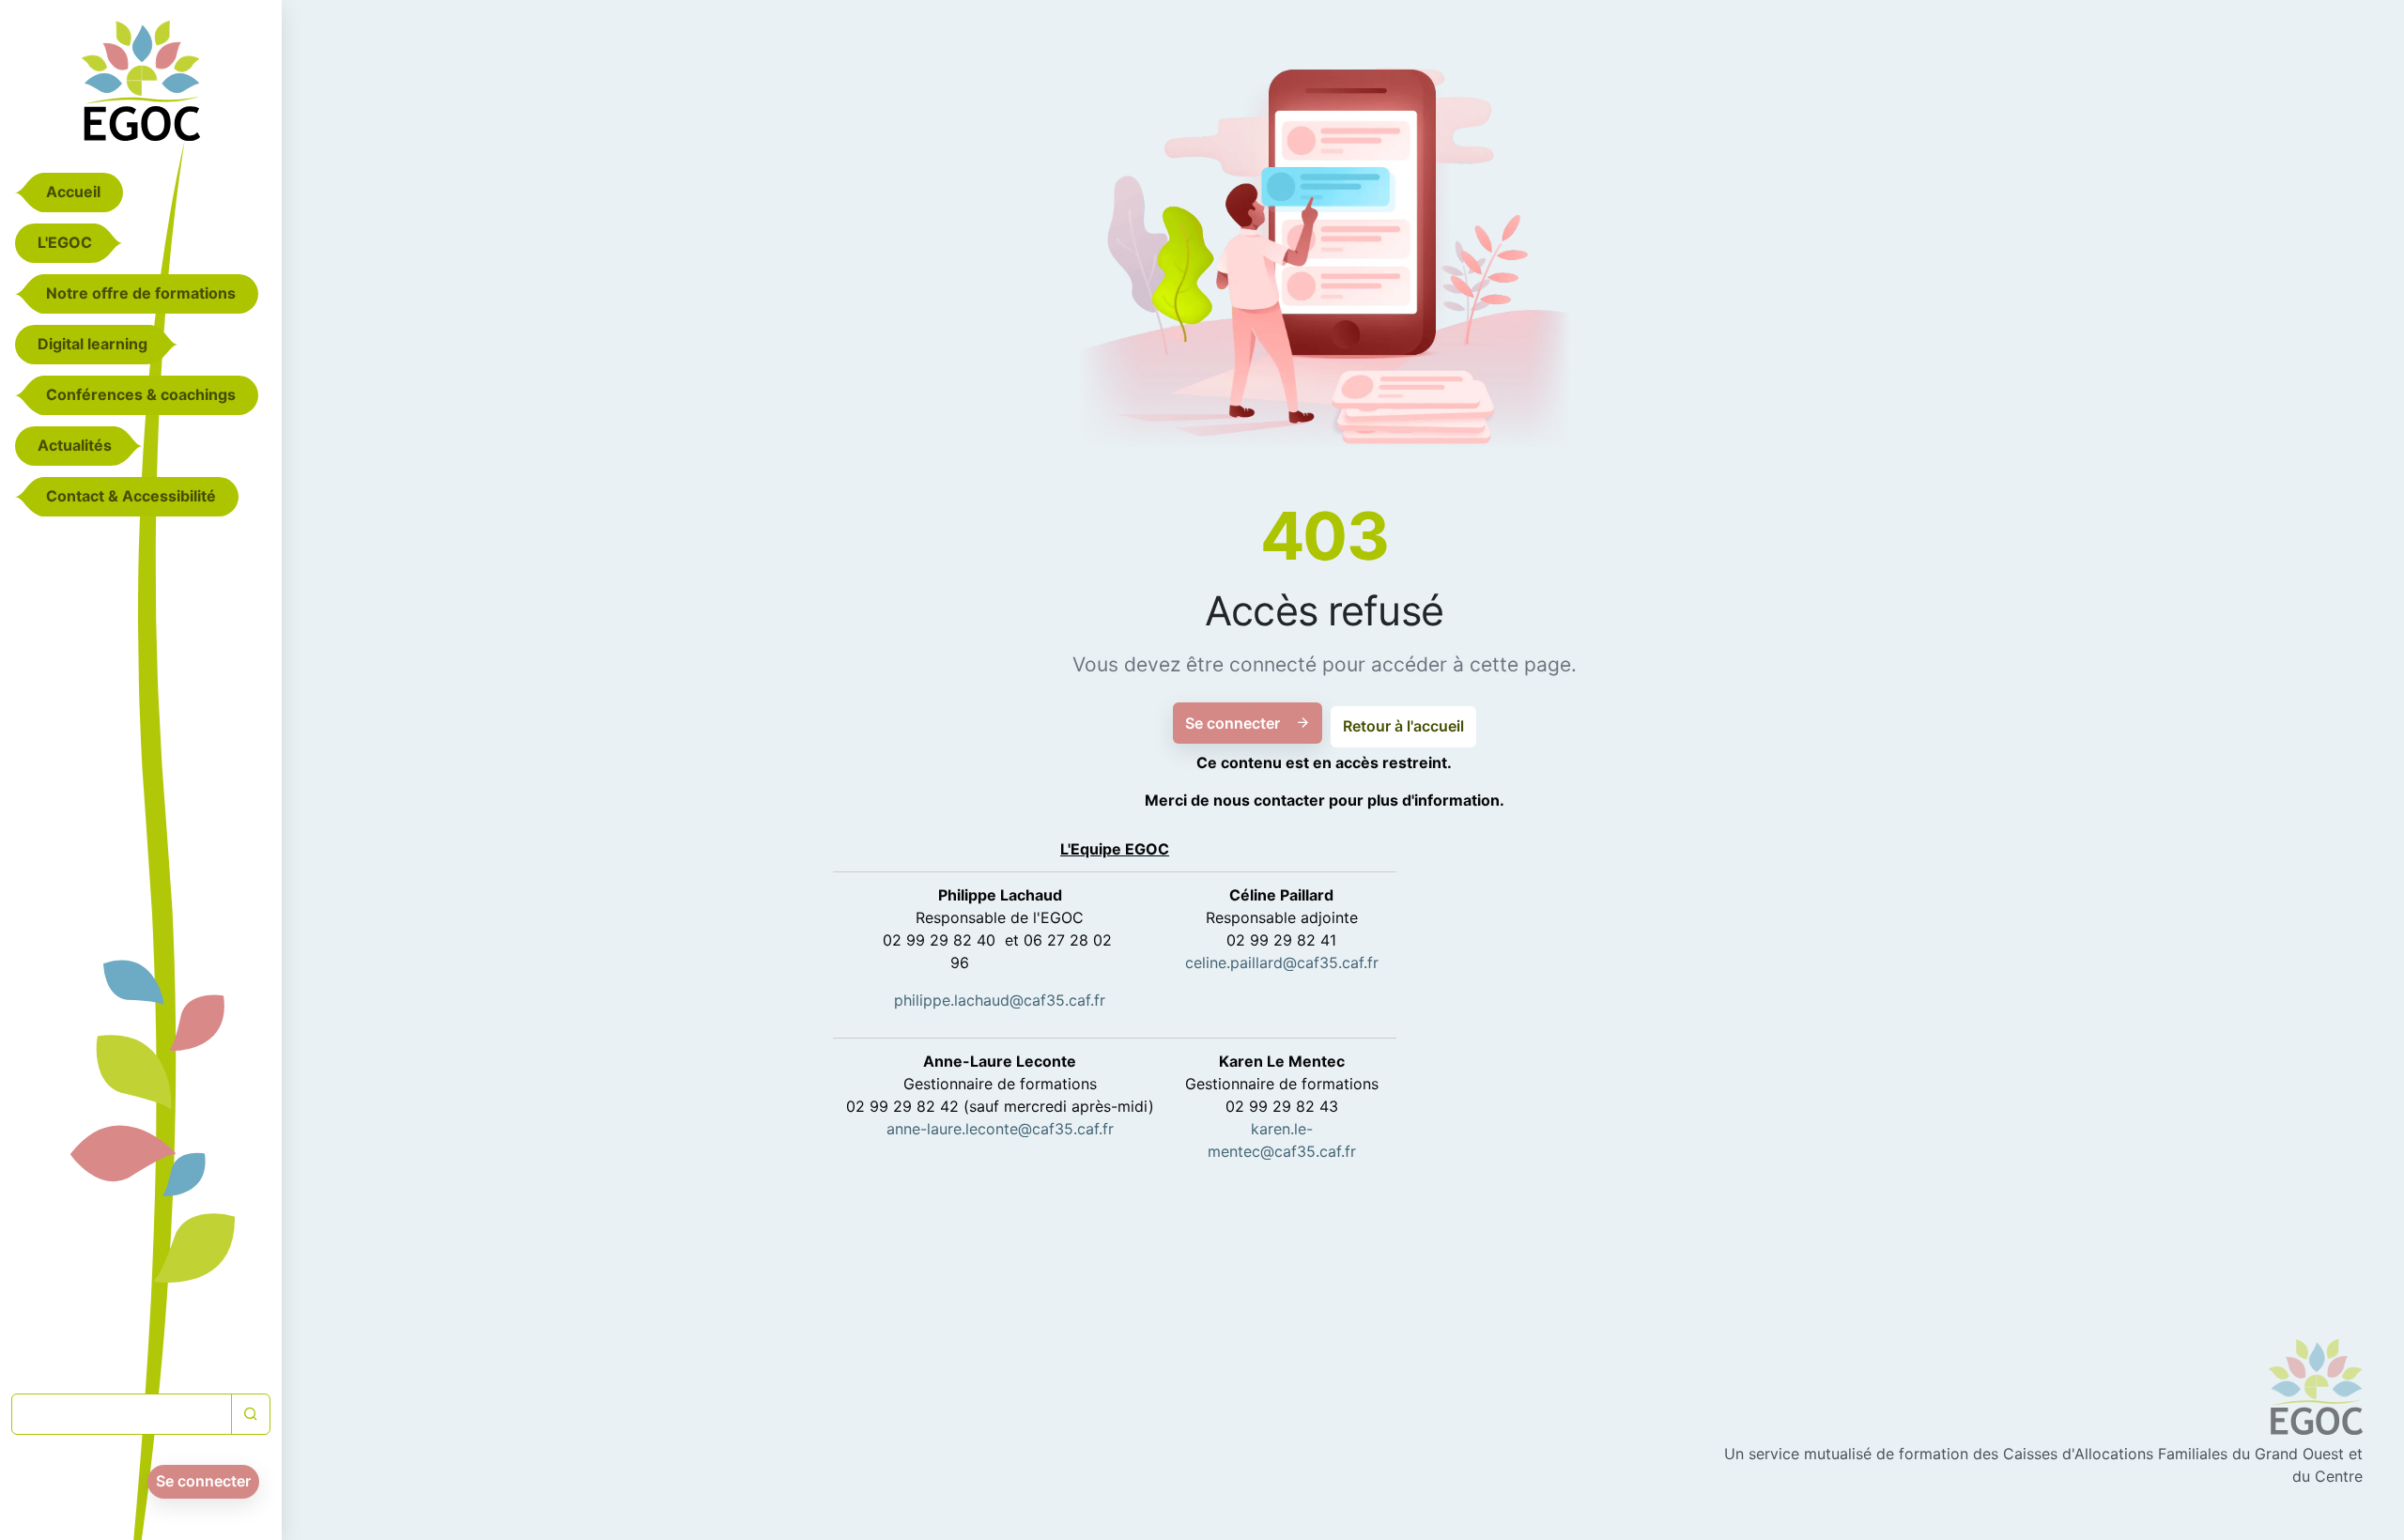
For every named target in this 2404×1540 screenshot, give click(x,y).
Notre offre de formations (141, 293)
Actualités (75, 445)
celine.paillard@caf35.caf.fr (1282, 962)
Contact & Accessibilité (131, 496)
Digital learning (92, 344)
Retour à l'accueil (1403, 726)
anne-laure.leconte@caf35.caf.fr (1000, 1129)
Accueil (73, 192)
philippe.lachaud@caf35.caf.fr (1000, 1000)
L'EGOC (65, 242)
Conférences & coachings (141, 394)
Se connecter (203, 1481)
